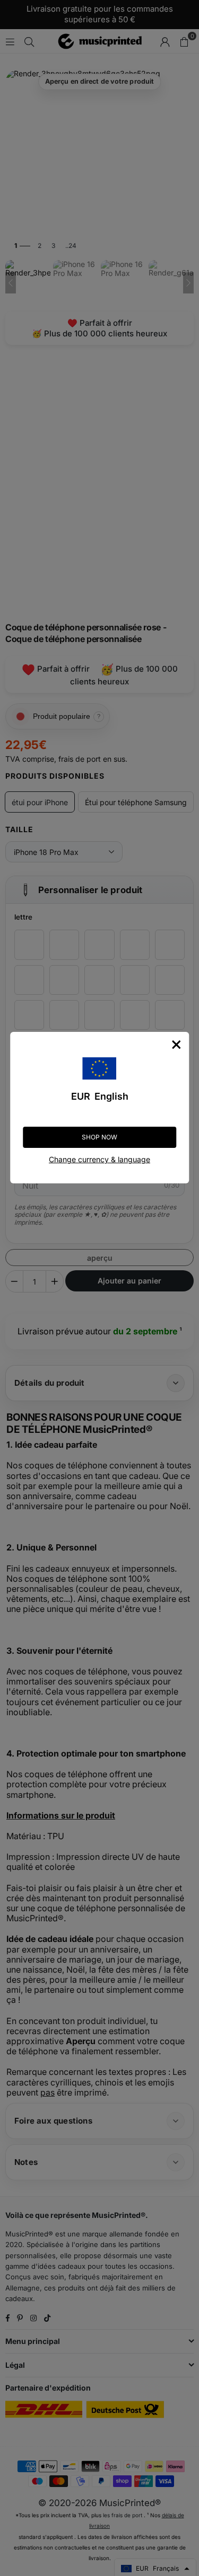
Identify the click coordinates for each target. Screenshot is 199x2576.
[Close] (176, 1045)
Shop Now (99, 1137)
